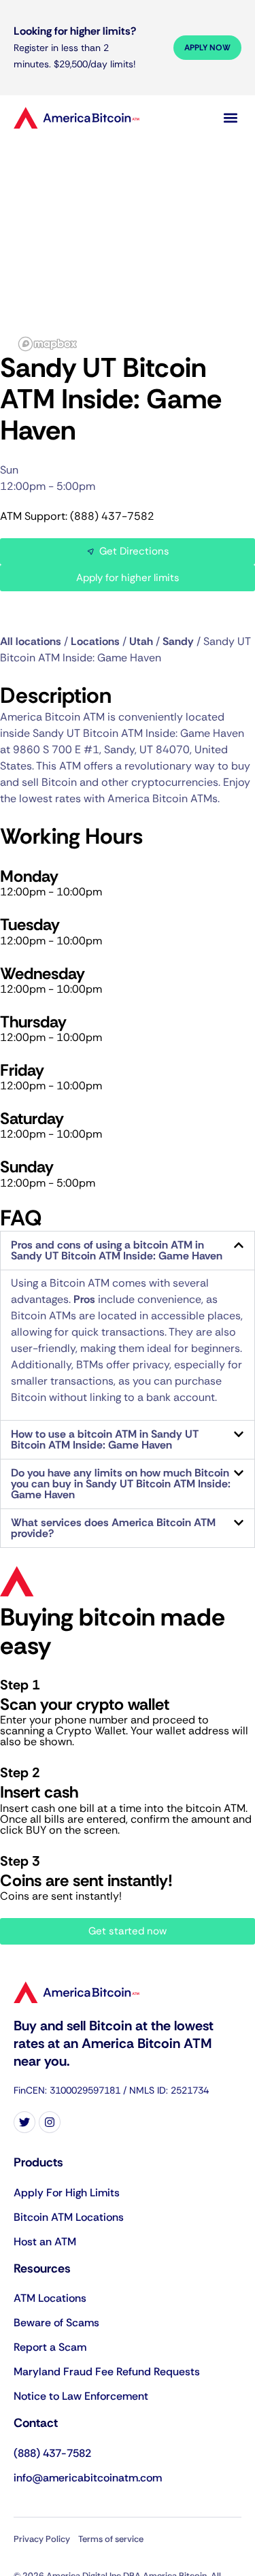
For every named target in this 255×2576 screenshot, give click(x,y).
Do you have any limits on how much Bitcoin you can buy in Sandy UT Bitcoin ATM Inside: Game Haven (121, 1484)
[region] (128, 244)
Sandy (178, 641)
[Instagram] (50, 2122)
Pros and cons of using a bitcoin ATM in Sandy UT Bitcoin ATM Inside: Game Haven (117, 1250)
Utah (141, 641)
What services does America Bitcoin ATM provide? (113, 1528)
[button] (230, 117)
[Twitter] (24, 2122)
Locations (95, 641)
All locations (31, 641)
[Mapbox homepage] (48, 344)
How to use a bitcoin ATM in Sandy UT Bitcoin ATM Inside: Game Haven (105, 1439)
